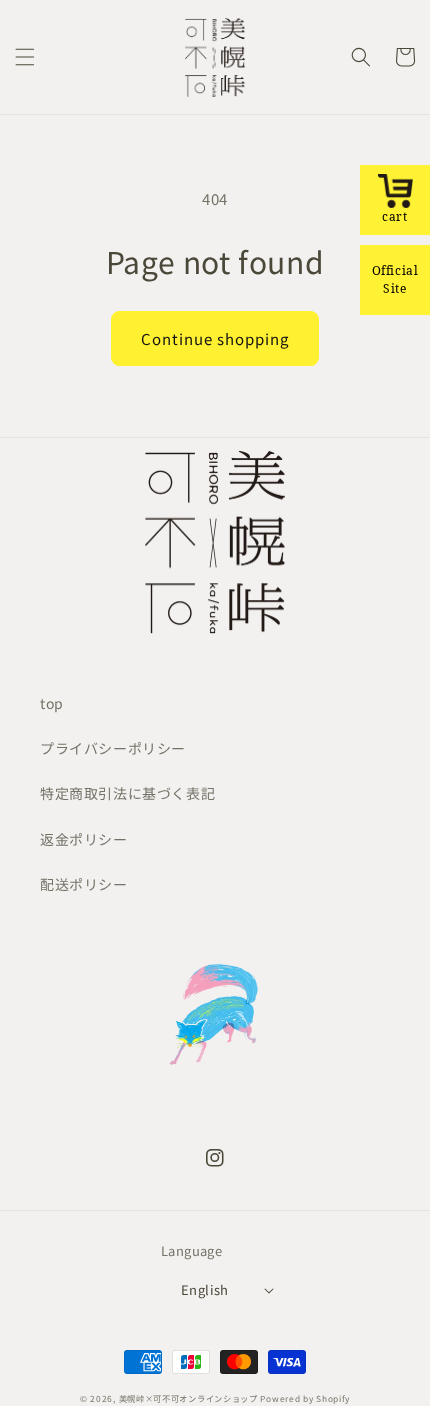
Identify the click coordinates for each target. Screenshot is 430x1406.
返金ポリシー (84, 839)
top (52, 703)
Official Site (395, 279)
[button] (25, 57)
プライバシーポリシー (113, 748)
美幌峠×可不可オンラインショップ (188, 1398)
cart (394, 216)
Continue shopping (215, 338)
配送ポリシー (84, 884)
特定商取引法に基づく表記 (127, 793)
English (205, 1289)
